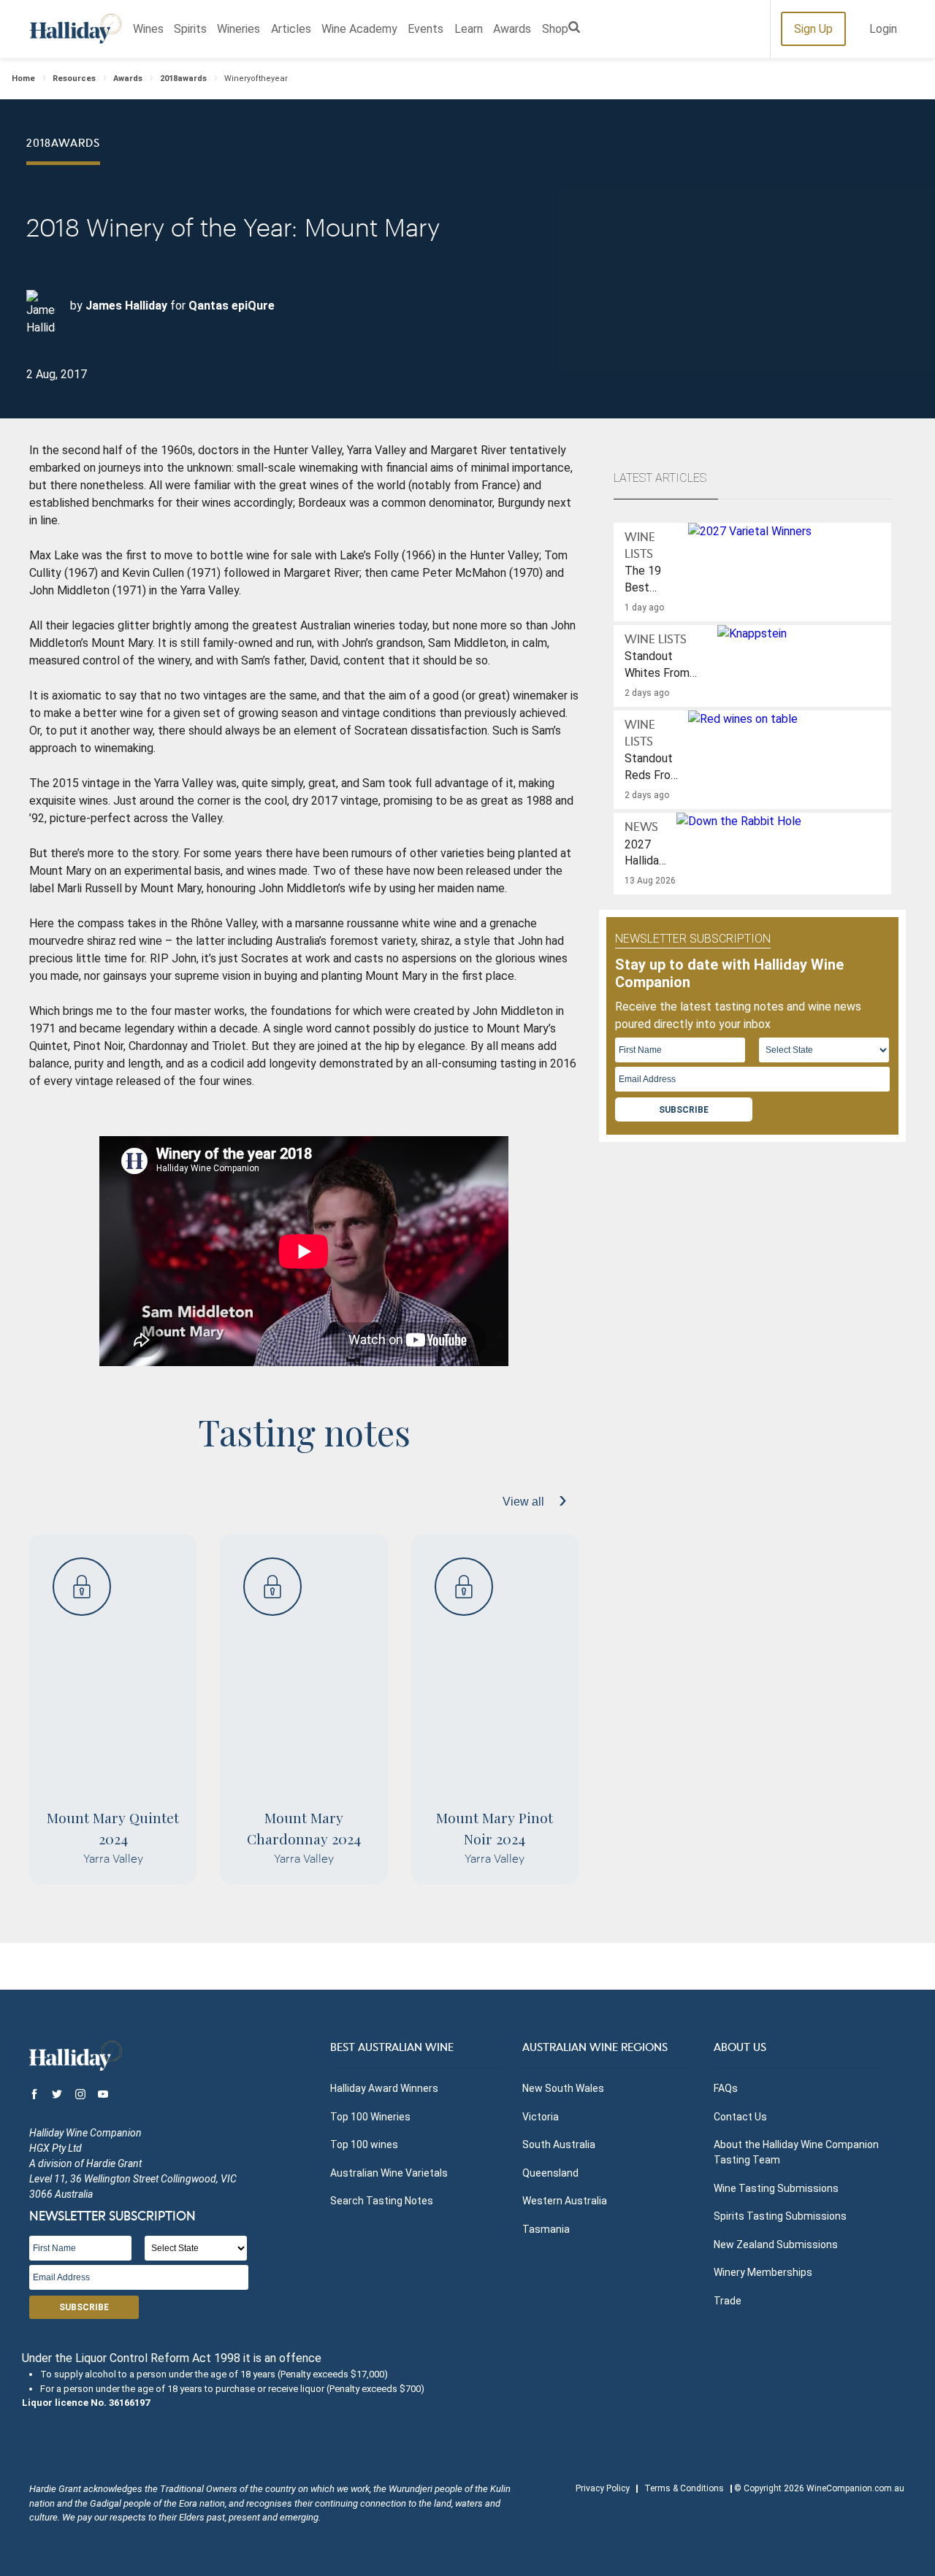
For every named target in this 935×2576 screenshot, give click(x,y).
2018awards (183, 78)
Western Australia (565, 2201)
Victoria (541, 2117)
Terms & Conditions (684, 2488)
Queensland (550, 2173)
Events (425, 29)
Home (23, 78)
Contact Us (740, 2117)
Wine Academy (359, 29)
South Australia (559, 2144)
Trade (728, 2301)
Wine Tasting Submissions (776, 2188)
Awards (512, 29)
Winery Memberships (763, 2272)
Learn (469, 29)
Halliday (76, 29)
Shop (555, 29)
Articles (291, 29)
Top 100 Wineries (370, 2117)
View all (525, 1502)
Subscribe (684, 1110)
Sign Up (813, 29)
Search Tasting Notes (382, 2201)
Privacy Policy (603, 2488)
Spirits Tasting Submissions (780, 2216)
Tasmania (546, 2229)
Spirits (190, 29)
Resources (74, 78)
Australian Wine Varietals (389, 2173)
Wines (148, 29)
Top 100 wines (364, 2144)
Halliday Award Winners (384, 2088)
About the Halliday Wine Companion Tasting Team (796, 2152)
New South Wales (563, 2088)
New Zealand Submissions (776, 2245)
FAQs (726, 2088)
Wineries (238, 29)
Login (883, 29)
